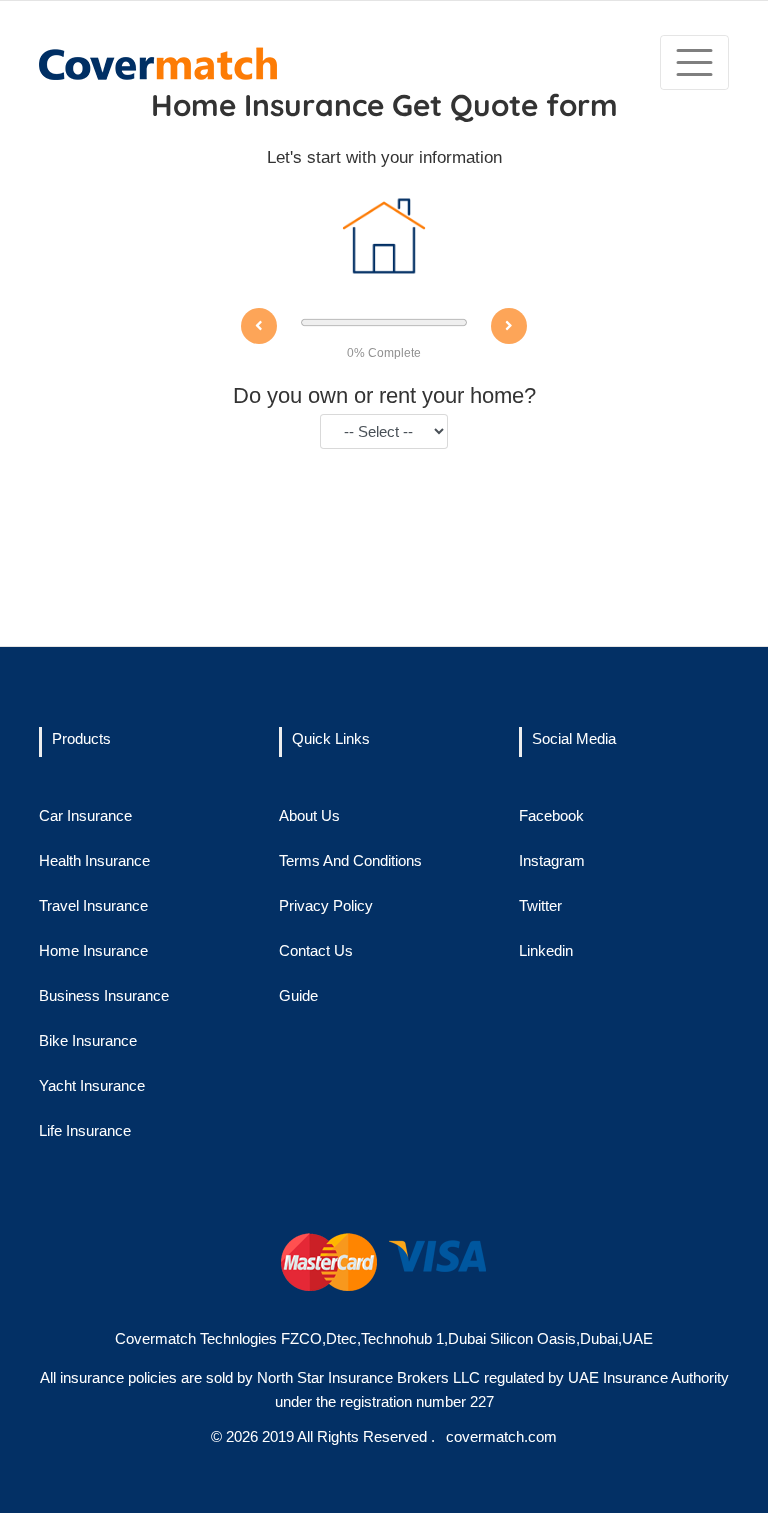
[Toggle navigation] (695, 62)
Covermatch (155, 1338)
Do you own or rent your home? (384, 395)
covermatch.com (499, 1436)
